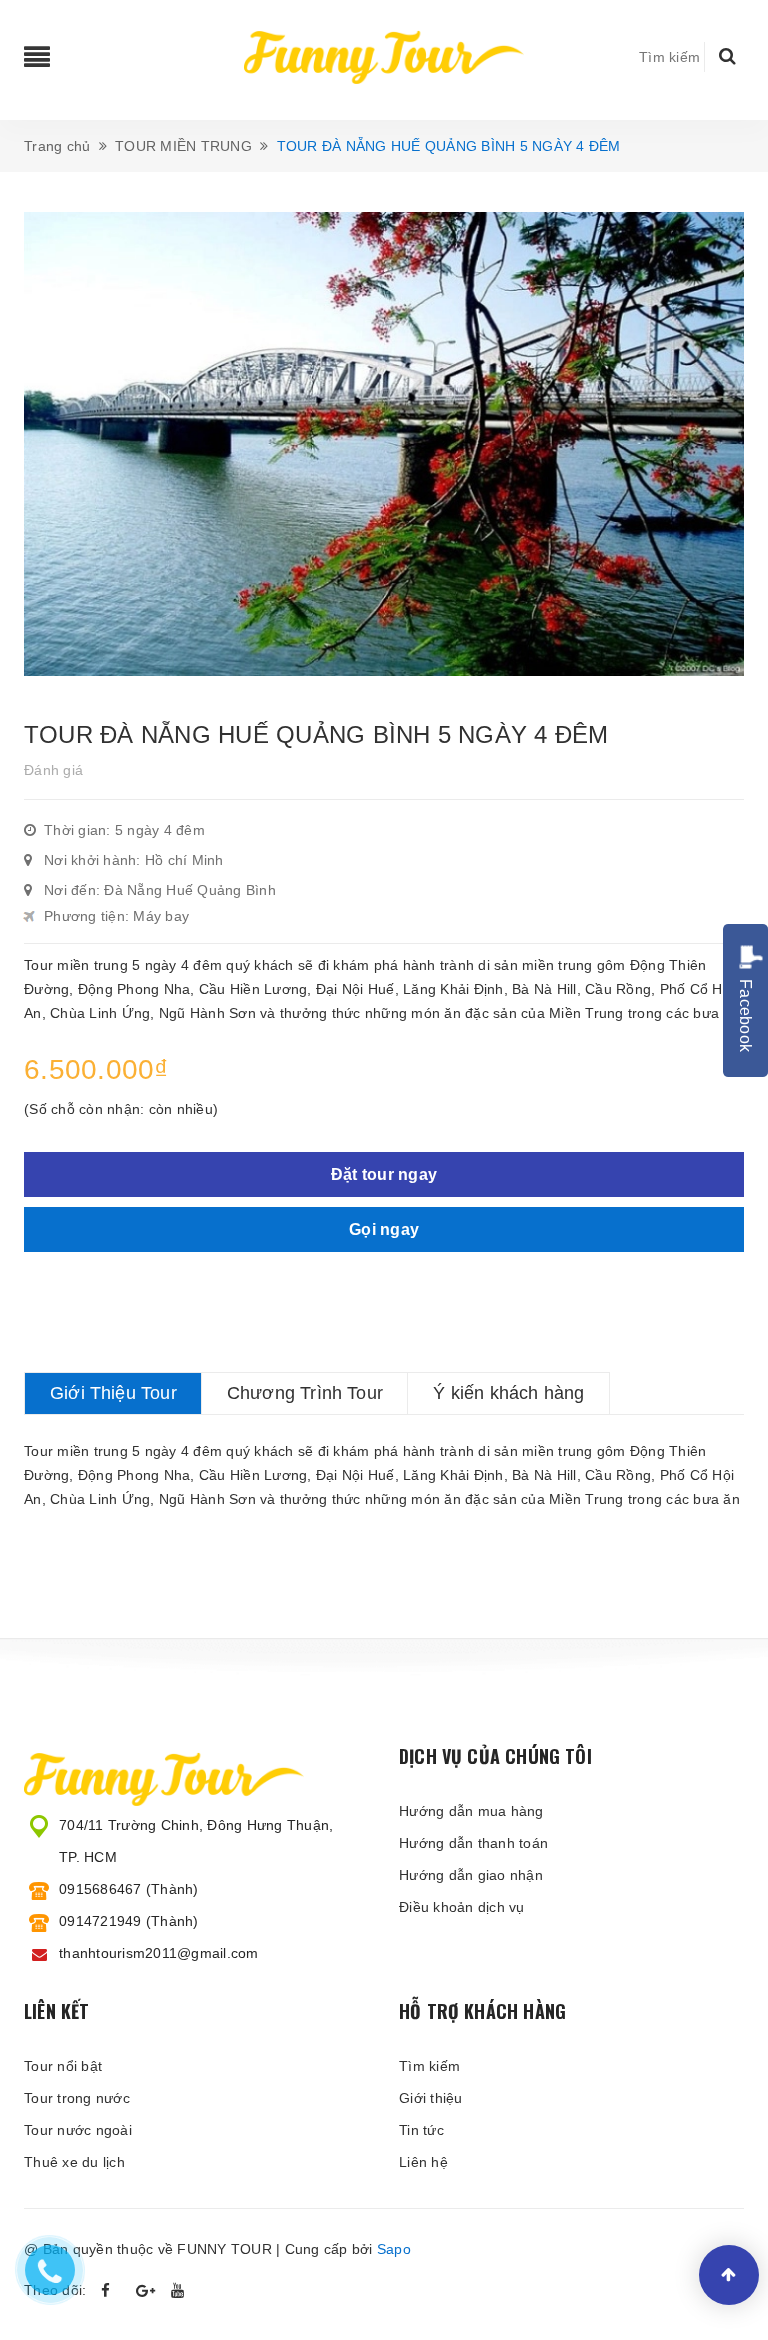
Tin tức (421, 2130)
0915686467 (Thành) (129, 1889)
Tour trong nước (77, 2098)
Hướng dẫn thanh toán (473, 1843)
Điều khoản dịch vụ (462, 1907)
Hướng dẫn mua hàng (471, 1811)
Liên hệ (423, 2162)
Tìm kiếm (429, 2066)
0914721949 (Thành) (129, 1921)
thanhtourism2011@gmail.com (159, 1953)
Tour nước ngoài (78, 2130)
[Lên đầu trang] (729, 2275)
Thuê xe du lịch (74, 2162)
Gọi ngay (384, 1229)
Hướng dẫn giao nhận (471, 1875)
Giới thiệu (431, 2098)
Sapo (394, 2249)
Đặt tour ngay (384, 1174)
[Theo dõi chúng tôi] (146, 2291)
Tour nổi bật (63, 2066)
